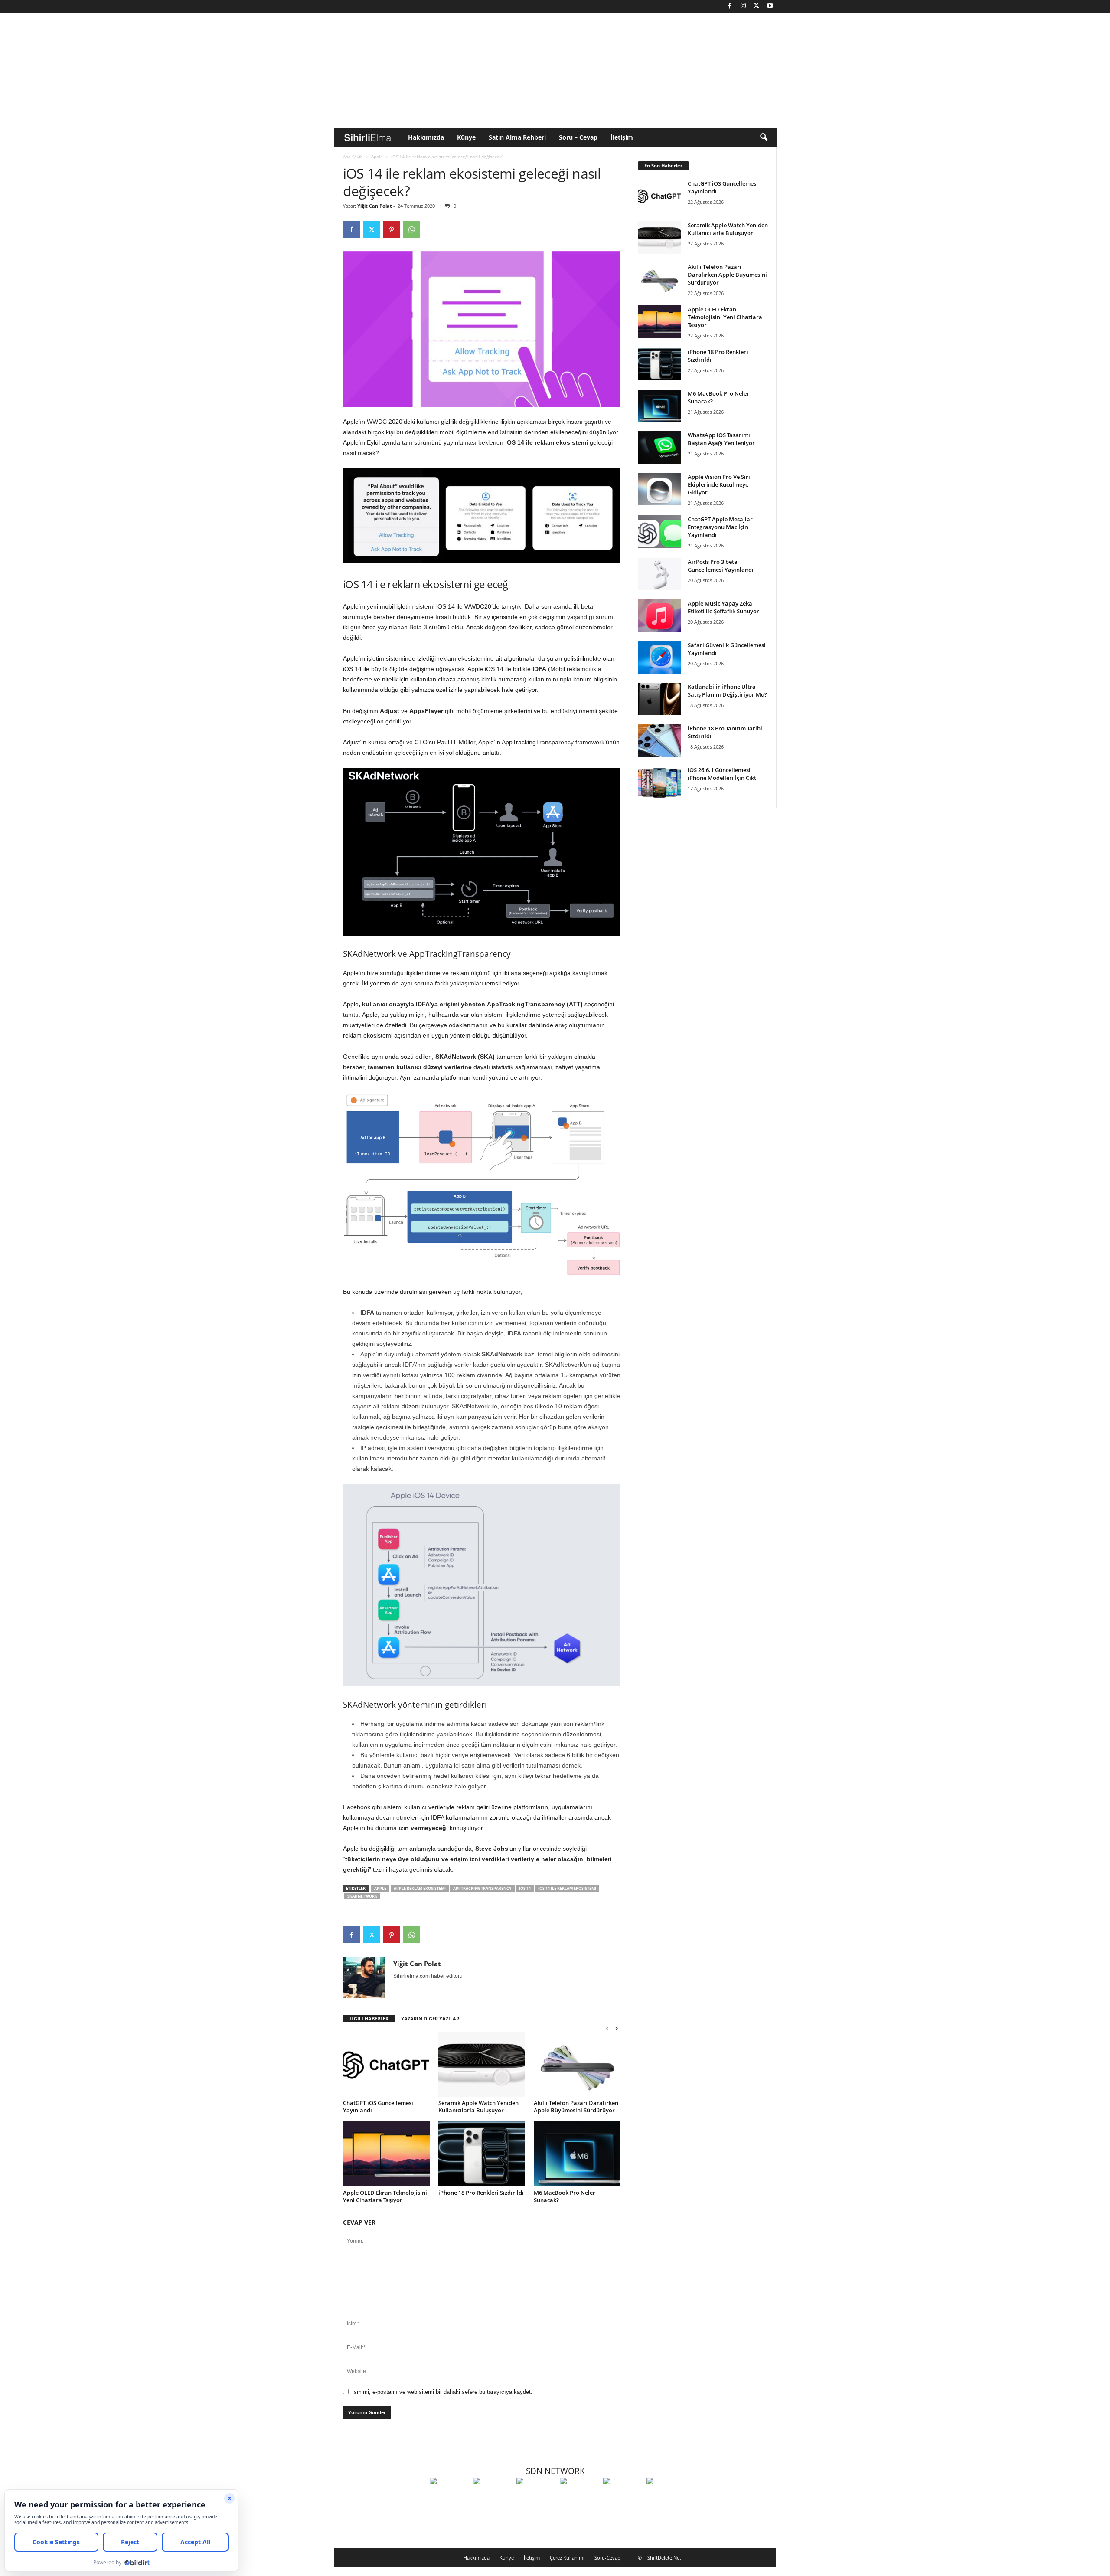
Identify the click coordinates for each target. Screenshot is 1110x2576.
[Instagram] (743, 6)
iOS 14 (525, 1888)
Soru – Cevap (578, 137)
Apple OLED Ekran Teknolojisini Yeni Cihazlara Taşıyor (385, 2196)
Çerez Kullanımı (567, 2558)
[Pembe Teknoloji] (623, 2497)
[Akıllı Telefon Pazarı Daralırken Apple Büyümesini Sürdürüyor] (577, 2064)
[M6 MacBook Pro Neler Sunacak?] (577, 2154)
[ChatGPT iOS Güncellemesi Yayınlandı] (386, 2064)
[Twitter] (757, 6)
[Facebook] (730, 6)
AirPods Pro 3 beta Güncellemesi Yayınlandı (721, 566)
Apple (377, 157)
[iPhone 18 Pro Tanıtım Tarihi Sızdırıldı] (659, 741)
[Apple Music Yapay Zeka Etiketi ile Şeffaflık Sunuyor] (659, 616)
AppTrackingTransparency (482, 1888)
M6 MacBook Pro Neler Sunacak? (565, 2196)
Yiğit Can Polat (375, 206)
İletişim (622, 137)
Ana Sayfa (353, 157)
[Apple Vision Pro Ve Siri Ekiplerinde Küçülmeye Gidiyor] (659, 489)
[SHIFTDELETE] (449, 2497)
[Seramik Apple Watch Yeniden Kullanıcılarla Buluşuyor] (482, 2064)
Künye (466, 137)
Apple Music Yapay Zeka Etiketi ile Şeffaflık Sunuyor (723, 607)
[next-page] (617, 2028)
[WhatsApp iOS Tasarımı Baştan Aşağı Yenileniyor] (659, 447)
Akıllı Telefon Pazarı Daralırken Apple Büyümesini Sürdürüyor (576, 2106)
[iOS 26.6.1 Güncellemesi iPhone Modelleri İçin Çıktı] (659, 782)
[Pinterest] (392, 229)
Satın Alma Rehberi (517, 137)
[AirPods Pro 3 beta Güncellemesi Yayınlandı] (659, 574)
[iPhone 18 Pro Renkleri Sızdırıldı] (482, 2154)
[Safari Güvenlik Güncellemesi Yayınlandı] (659, 657)
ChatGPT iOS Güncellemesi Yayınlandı (378, 2106)
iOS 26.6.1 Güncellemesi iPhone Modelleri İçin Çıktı (723, 774)
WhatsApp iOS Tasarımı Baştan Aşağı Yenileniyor (721, 439)
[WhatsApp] (411, 229)
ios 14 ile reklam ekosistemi (567, 1888)
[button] (764, 137)
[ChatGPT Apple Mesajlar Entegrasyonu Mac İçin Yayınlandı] (659, 532)
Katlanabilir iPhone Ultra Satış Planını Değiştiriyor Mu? (727, 691)
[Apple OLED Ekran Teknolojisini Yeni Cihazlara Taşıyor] (386, 2154)
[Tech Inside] (579, 2497)
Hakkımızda (426, 137)
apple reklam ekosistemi (420, 1888)
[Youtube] (770, 6)
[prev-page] (607, 2028)
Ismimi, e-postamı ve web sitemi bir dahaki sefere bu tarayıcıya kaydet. (442, 2392)
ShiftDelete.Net (664, 2558)
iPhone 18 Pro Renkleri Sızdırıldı (481, 2193)
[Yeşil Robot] (536, 2497)
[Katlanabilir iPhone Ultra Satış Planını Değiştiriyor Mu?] (659, 699)
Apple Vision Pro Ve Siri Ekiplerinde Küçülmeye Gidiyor (719, 484)
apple (380, 1888)
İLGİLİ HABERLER (369, 2018)
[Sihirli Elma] (493, 2497)
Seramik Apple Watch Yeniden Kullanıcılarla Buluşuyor (478, 2106)
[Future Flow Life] (666, 2497)
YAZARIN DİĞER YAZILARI (431, 2018)
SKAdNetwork (362, 1896)
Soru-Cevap (607, 2558)
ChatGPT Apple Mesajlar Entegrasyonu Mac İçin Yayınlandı (720, 527)
